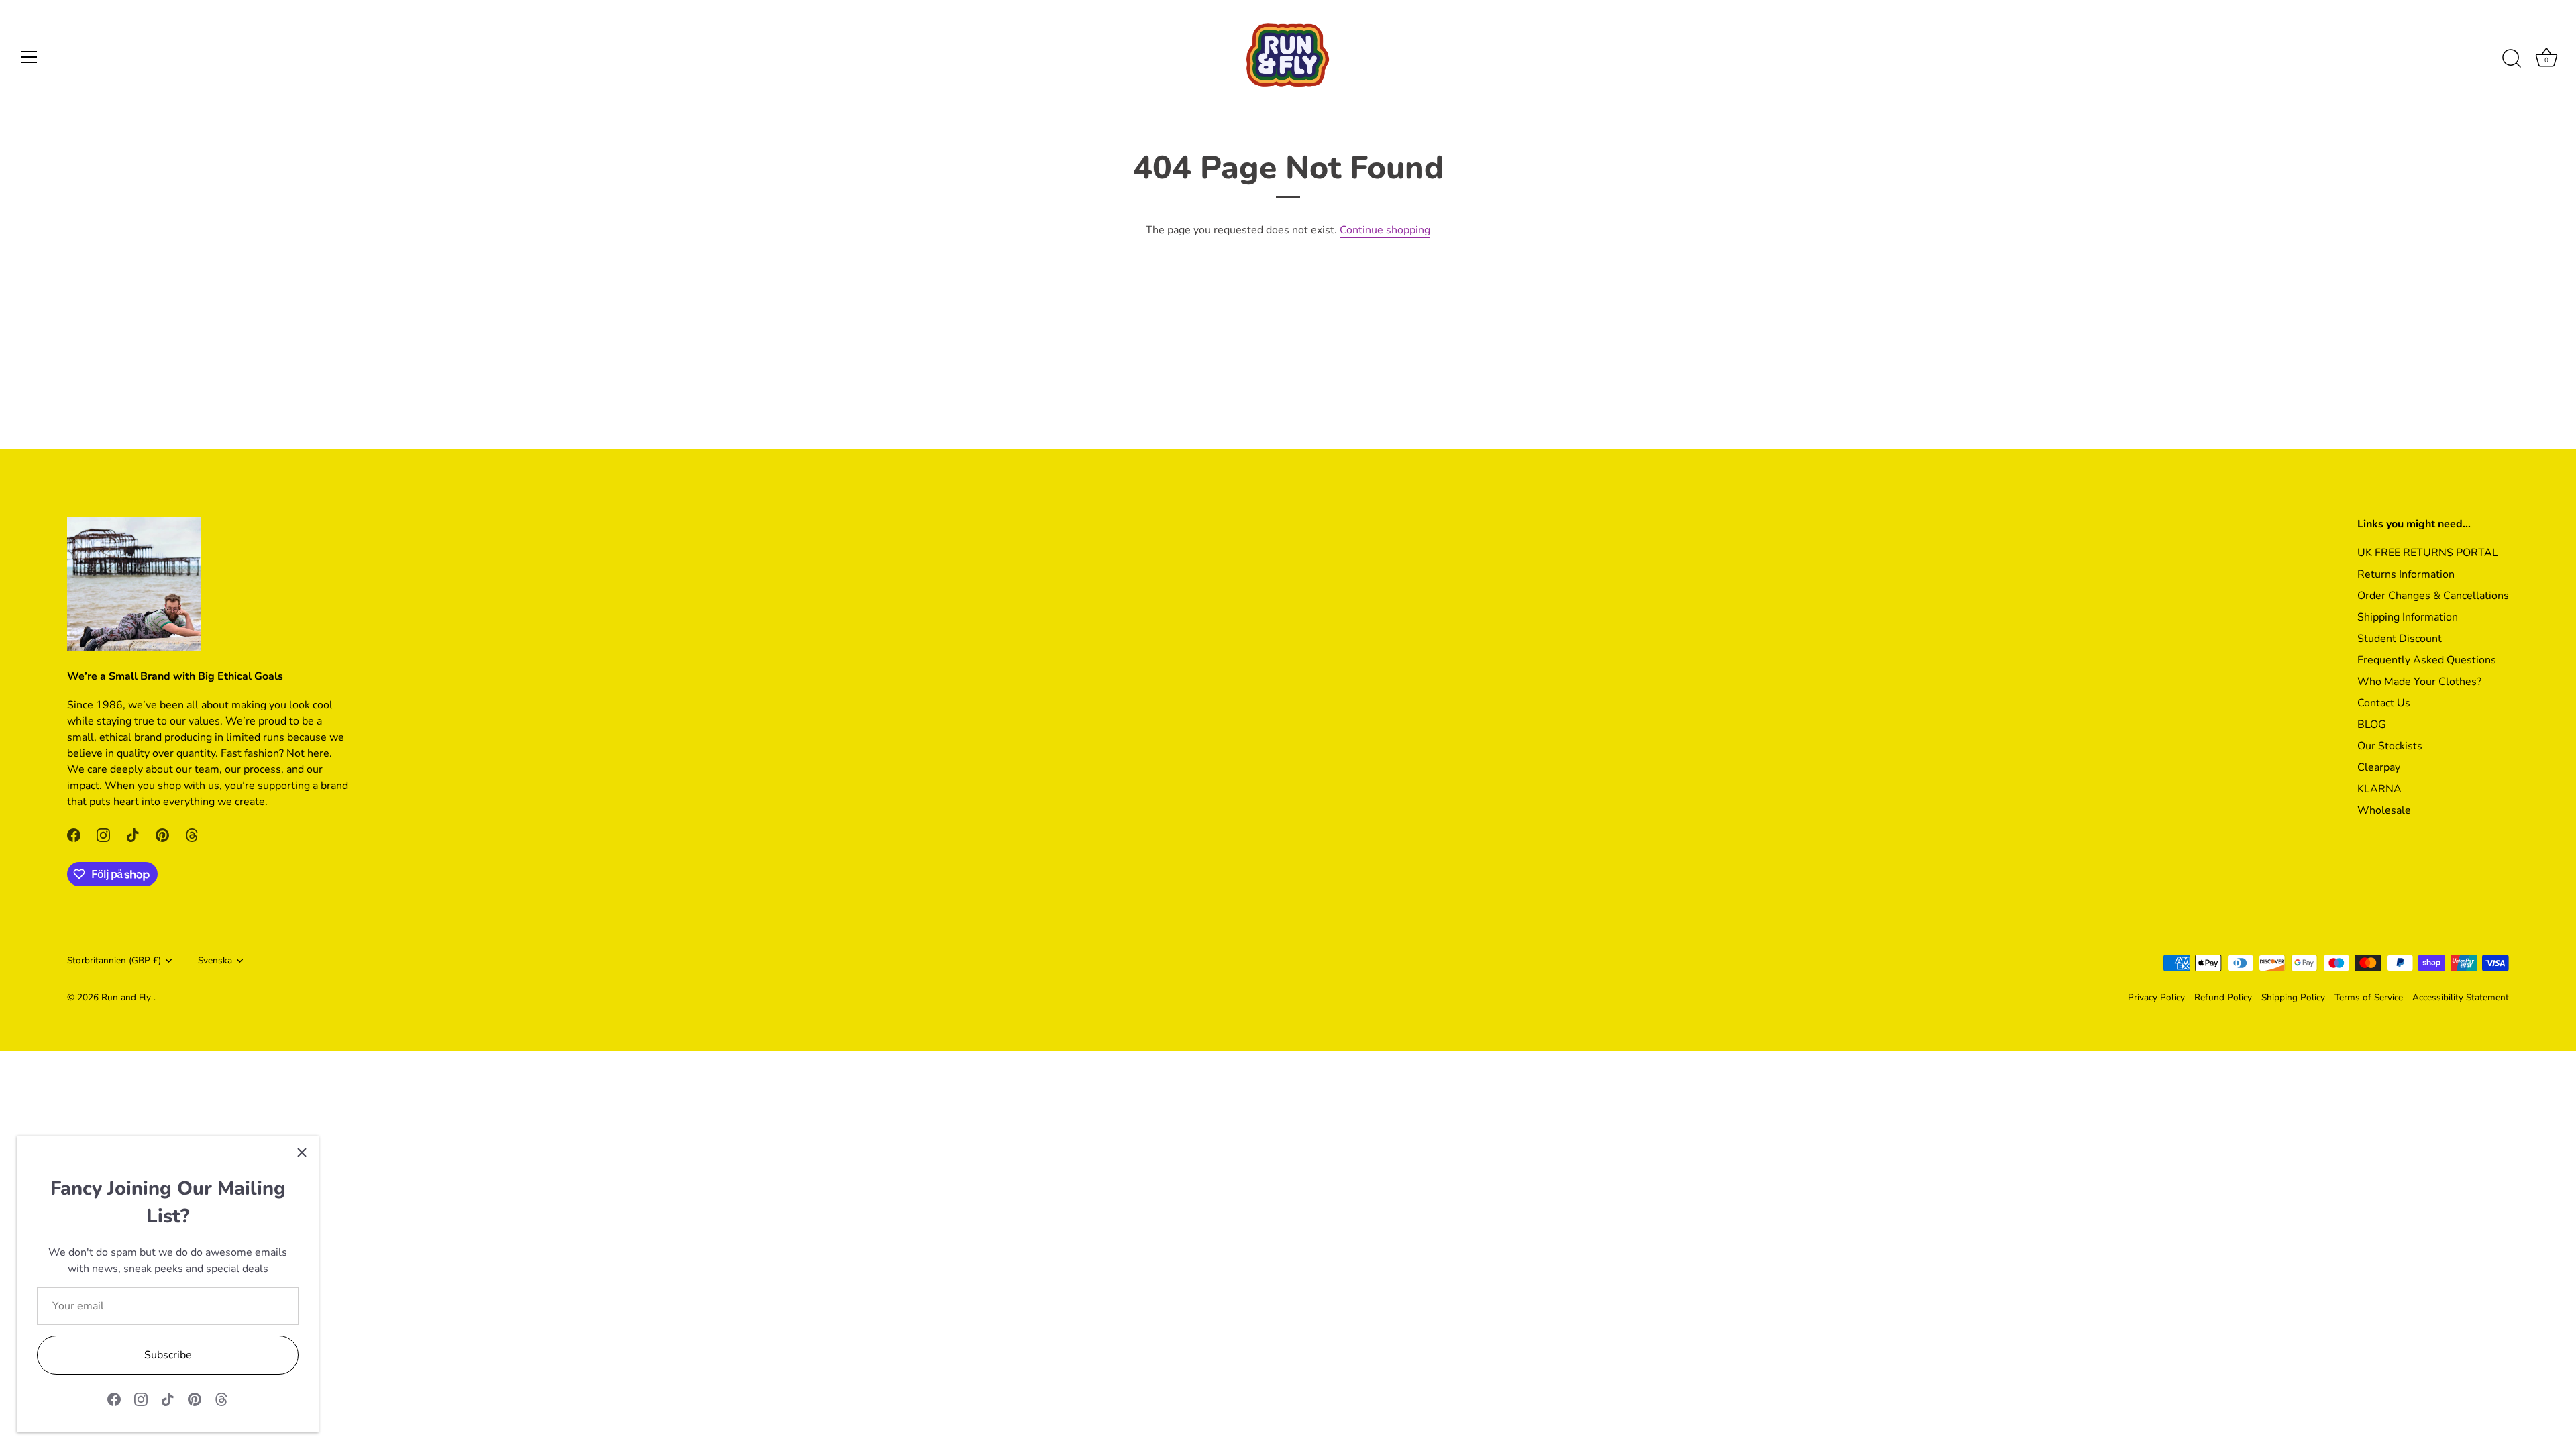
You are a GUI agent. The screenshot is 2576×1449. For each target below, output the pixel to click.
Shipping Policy (2293, 997)
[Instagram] (141, 1399)
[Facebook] (114, 1399)
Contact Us (2384, 703)
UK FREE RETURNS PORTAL (2428, 553)
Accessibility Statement (2461, 997)
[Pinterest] (195, 1399)
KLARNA (2379, 789)
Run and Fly (127, 997)
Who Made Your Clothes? (2419, 682)
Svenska (215, 960)
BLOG (2372, 724)
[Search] (2512, 59)
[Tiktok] (168, 1399)
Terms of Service (2369, 997)
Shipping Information (2408, 617)
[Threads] (221, 1399)
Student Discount (2400, 639)
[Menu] (30, 57)
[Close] (302, 1152)
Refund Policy (2223, 997)
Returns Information (2406, 574)
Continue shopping (1385, 230)
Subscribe (168, 1355)
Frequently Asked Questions (2427, 660)
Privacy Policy (2156, 997)
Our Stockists (2390, 746)
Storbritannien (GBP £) (114, 960)
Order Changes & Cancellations (2433, 596)
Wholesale (2384, 810)
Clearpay (2379, 767)
